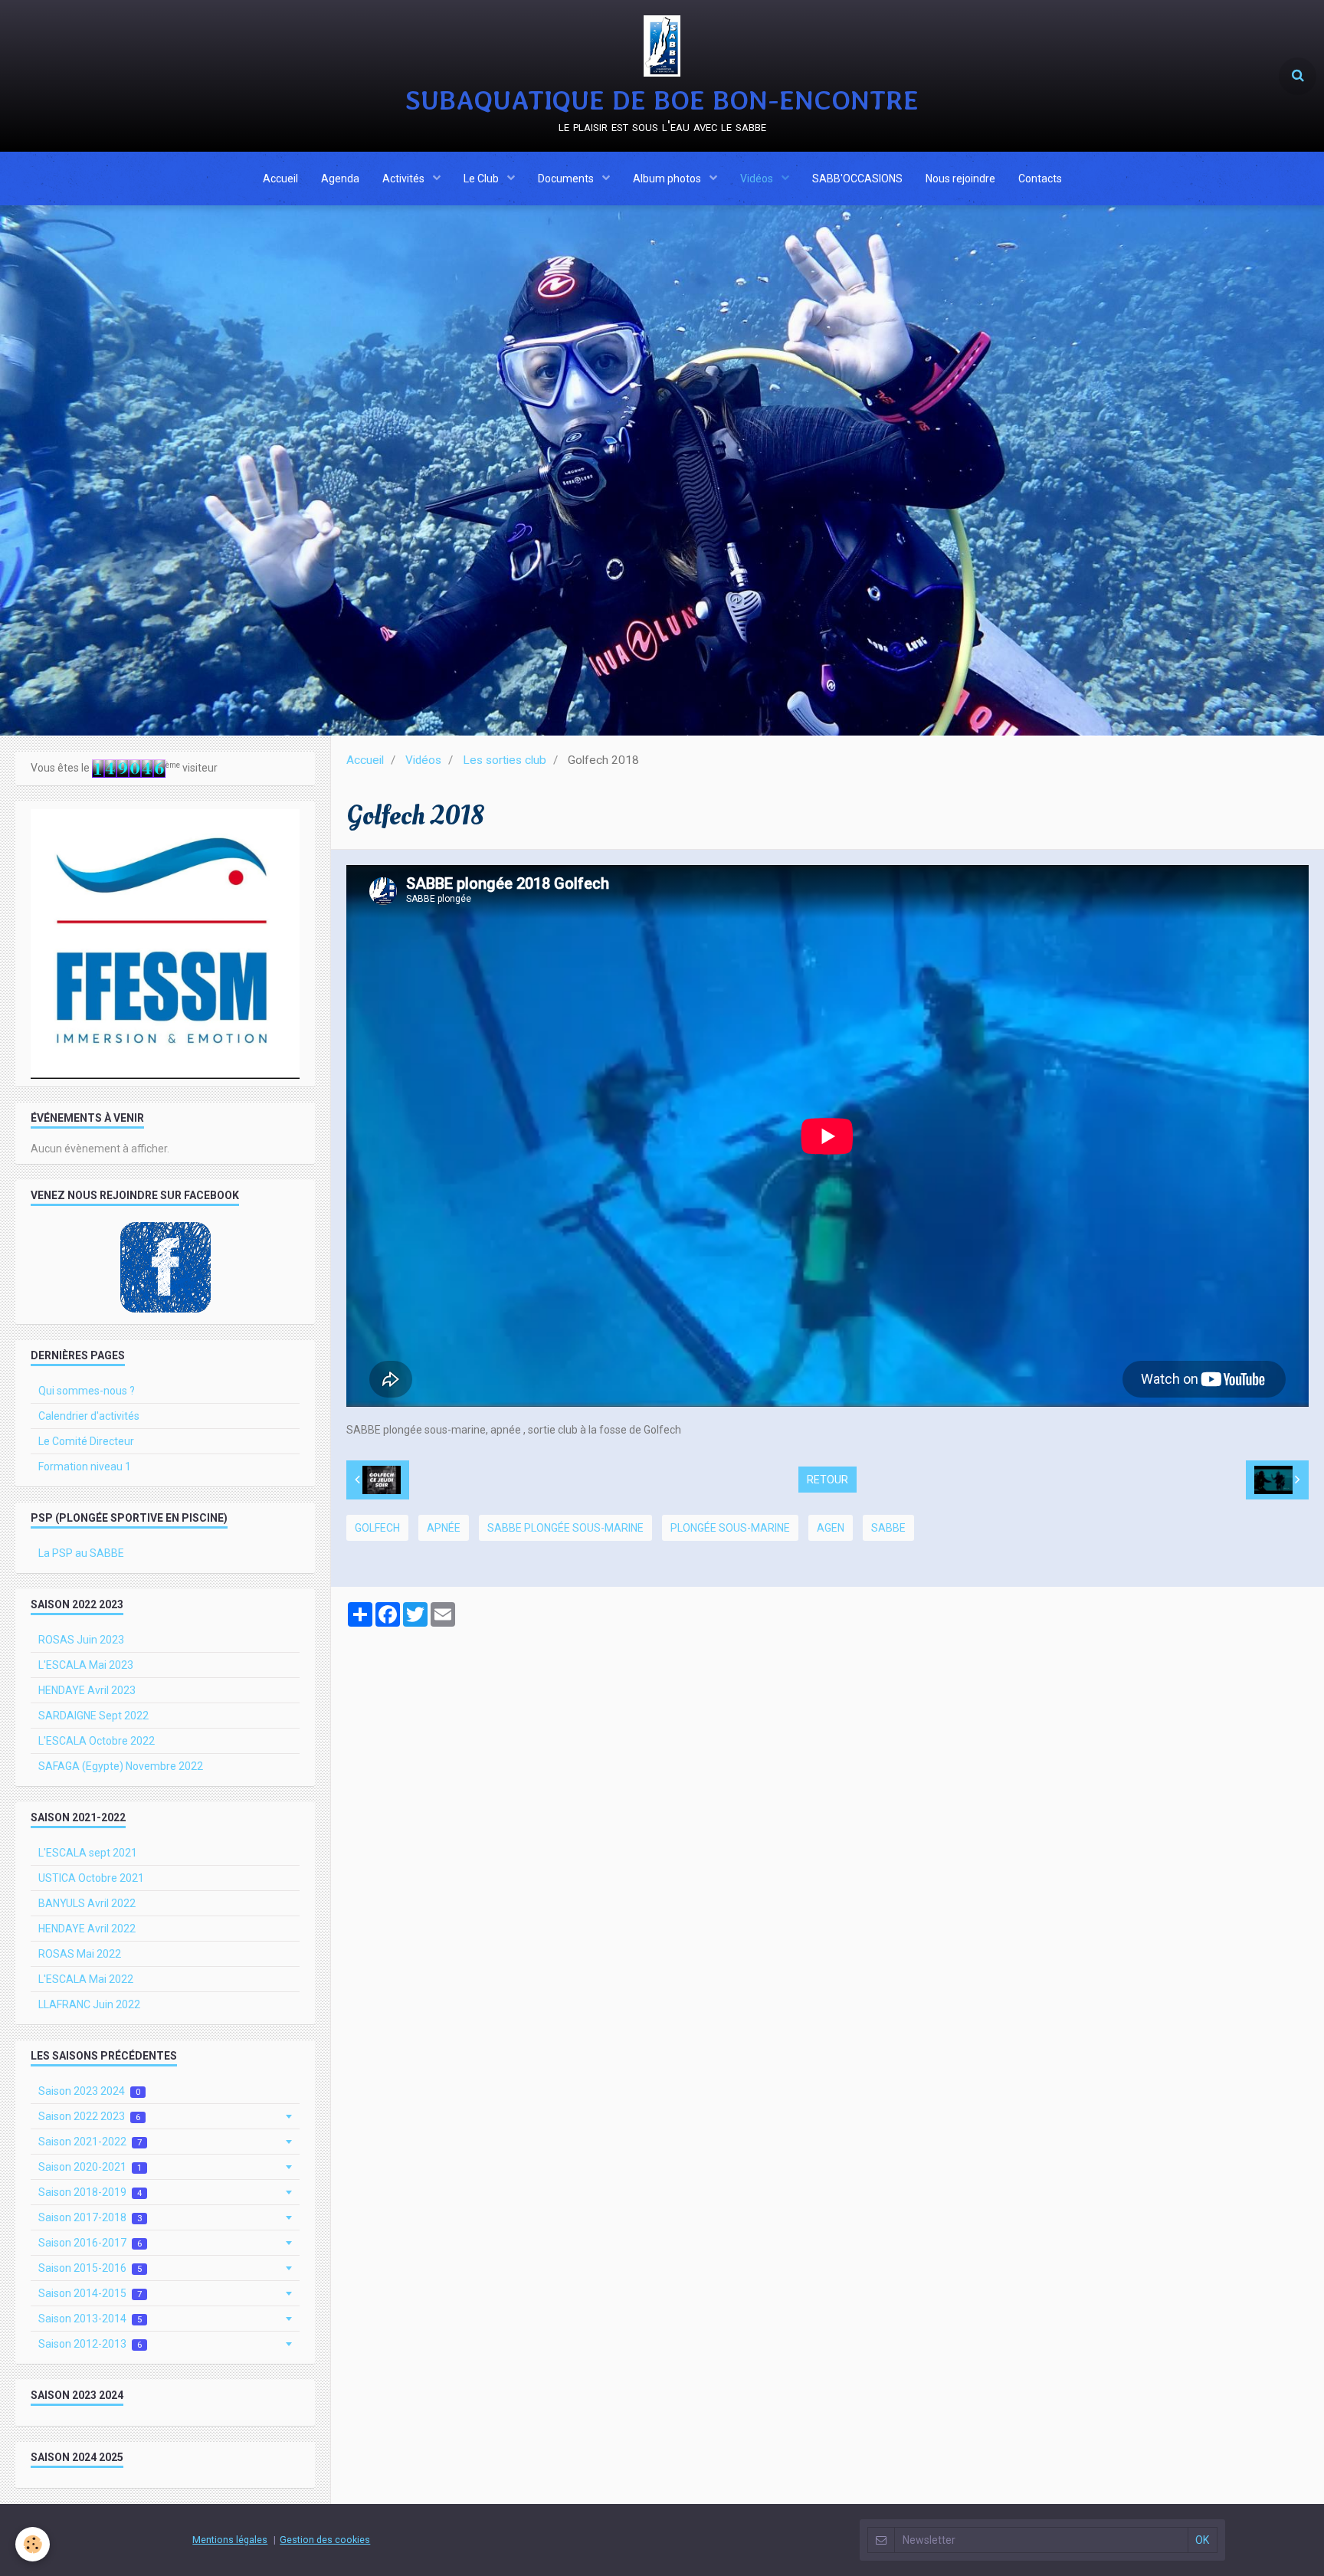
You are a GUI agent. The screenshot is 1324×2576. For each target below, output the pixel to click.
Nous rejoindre (960, 179)
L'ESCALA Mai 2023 (86, 1665)
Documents (567, 179)
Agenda (340, 179)
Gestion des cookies (325, 2540)
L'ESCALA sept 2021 (88, 1853)
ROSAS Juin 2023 (81, 1640)
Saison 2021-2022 (90, 2142)
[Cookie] (33, 2544)
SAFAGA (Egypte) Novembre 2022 (121, 1766)
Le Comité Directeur (86, 1441)
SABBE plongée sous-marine (565, 1528)
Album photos (668, 179)
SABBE (888, 1528)
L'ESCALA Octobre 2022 (97, 1741)
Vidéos (758, 179)
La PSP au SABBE (81, 1553)
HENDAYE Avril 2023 (87, 1690)
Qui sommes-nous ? (87, 1391)
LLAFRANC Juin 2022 (89, 2004)
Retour (827, 1480)
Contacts (1040, 179)
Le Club (482, 179)
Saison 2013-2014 (90, 2319)
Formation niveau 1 (85, 1467)
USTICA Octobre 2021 (91, 1878)
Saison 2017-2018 (90, 2217)
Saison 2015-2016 (90, 2268)
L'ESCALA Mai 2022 (86, 1979)
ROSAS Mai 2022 (80, 1954)
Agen (831, 1528)
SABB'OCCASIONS (857, 179)
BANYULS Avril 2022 (87, 1903)
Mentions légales (230, 2540)
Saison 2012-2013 (90, 2344)
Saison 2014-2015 (90, 2293)
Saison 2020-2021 (90, 2167)
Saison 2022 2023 (89, 2116)
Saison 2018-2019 (90, 2192)
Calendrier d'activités (89, 1416)
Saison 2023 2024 (89, 2091)
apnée (444, 1528)
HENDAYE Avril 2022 (87, 1929)
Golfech (377, 1528)
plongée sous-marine (730, 1528)
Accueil (280, 179)
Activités (405, 179)
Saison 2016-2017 (90, 2243)
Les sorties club (505, 760)
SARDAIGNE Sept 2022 (93, 1716)
